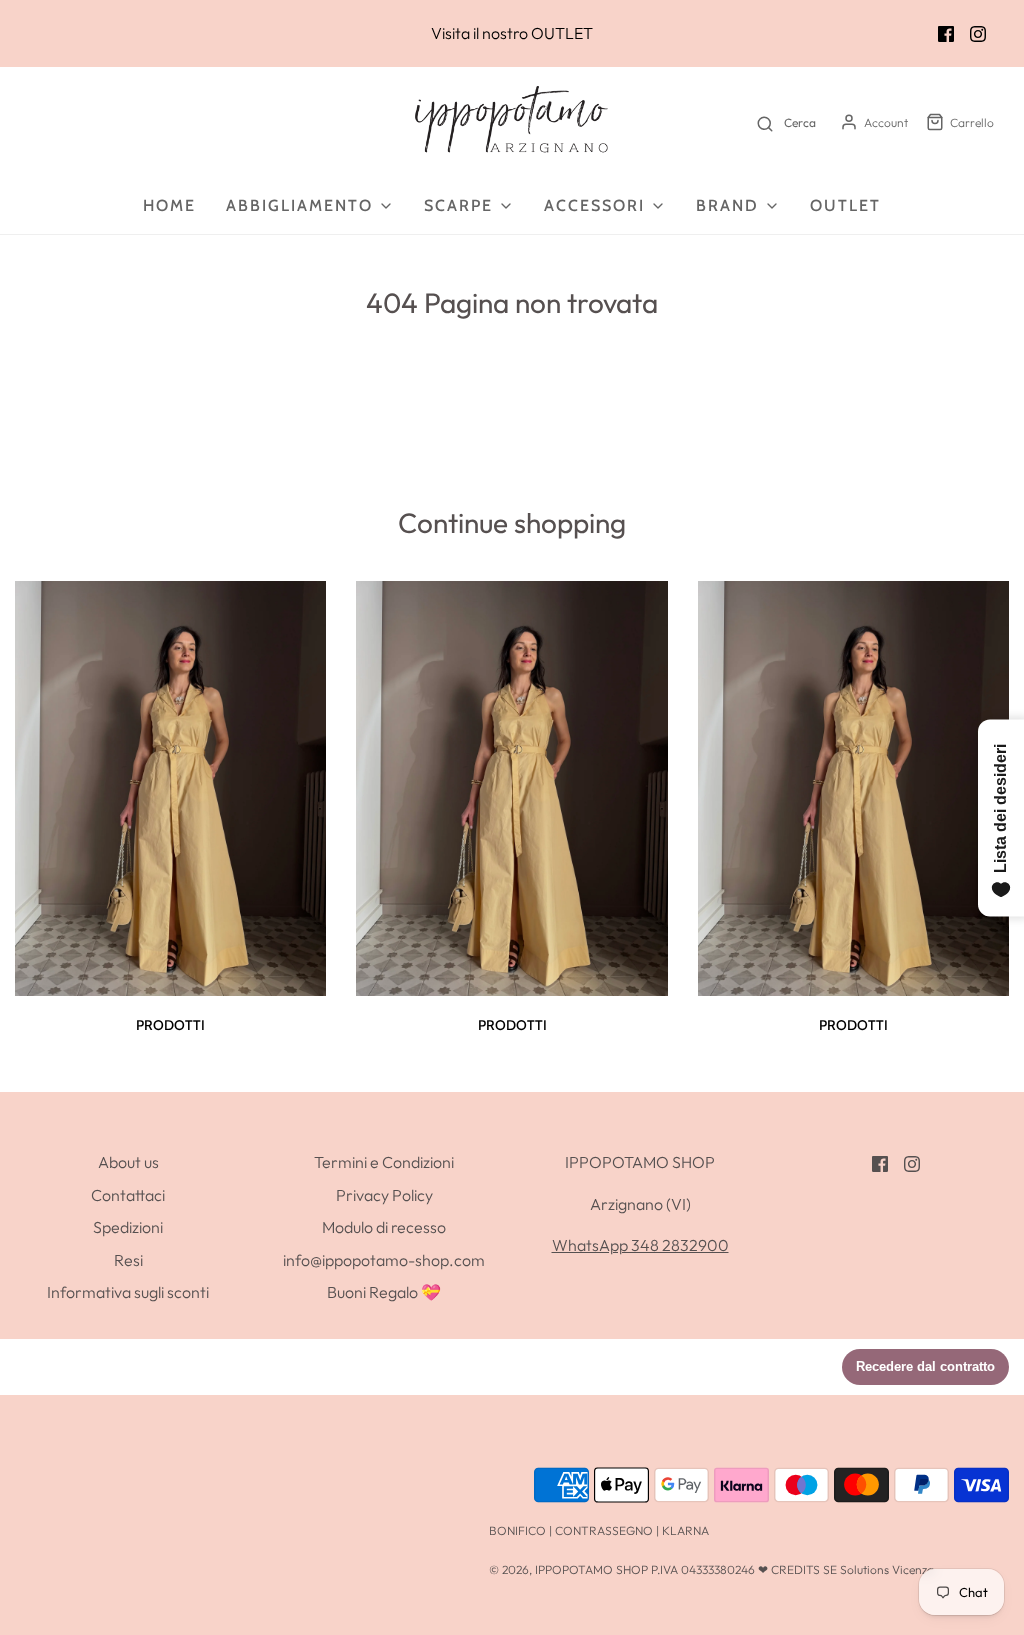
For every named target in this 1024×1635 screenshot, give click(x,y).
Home (169, 205)
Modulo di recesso (384, 1227)
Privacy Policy (384, 1195)
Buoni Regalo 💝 (384, 1292)
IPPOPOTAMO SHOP (591, 1569)
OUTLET (562, 33)
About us (128, 1162)
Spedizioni (128, 1227)
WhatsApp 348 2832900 (640, 1245)
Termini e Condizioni (384, 1162)
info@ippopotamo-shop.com (384, 1260)
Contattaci (128, 1195)
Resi (128, 1260)
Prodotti (170, 1025)
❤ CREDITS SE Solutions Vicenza (846, 1569)
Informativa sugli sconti (128, 1292)
